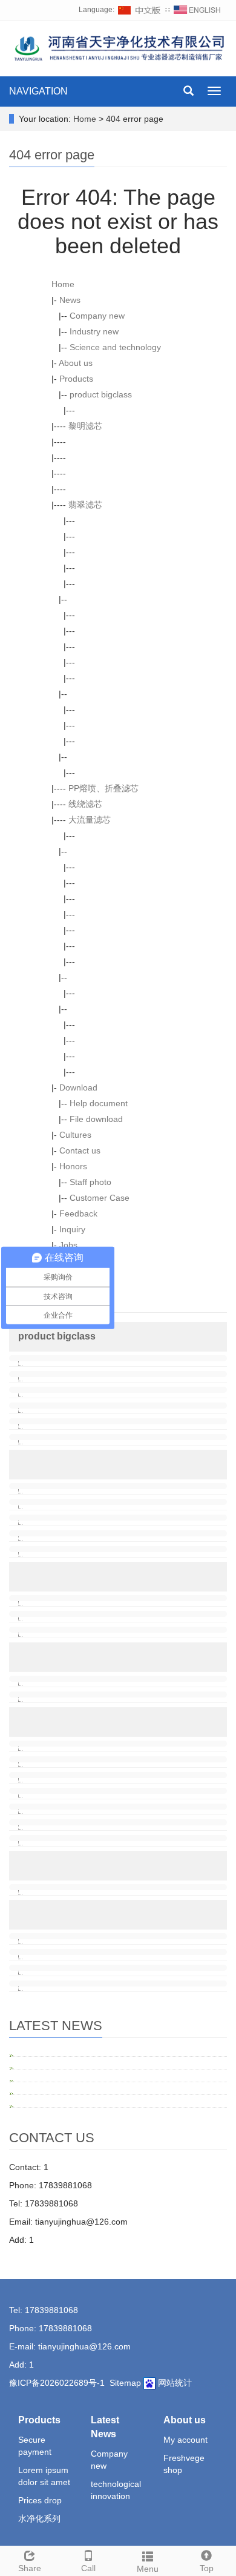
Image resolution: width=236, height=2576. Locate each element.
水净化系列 (39, 2518)
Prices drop (40, 2500)
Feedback (78, 1213)
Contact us (80, 1150)
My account (185, 2440)
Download (78, 1087)
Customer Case (100, 1198)
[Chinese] (140, 10)
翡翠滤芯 (85, 505)
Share (30, 2568)
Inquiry (72, 1229)
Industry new (94, 331)
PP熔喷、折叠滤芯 (103, 788)
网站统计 (175, 2383)
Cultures (75, 1135)
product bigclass (101, 394)
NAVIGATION (38, 91)
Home (85, 119)
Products (76, 379)
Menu (148, 2569)
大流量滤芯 (90, 820)
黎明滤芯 (85, 426)
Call (88, 2568)
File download (96, 1119)
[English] (197, 10)
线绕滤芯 (85, 804)
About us (76, 363)
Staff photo (90, 1182)
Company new (97, 316)
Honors (73, 1166)
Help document (99, 1103)
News (70, 300)
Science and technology (115, 347)
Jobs (68, 1245)
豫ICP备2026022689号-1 (57, 2383)
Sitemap (125, 2383)
